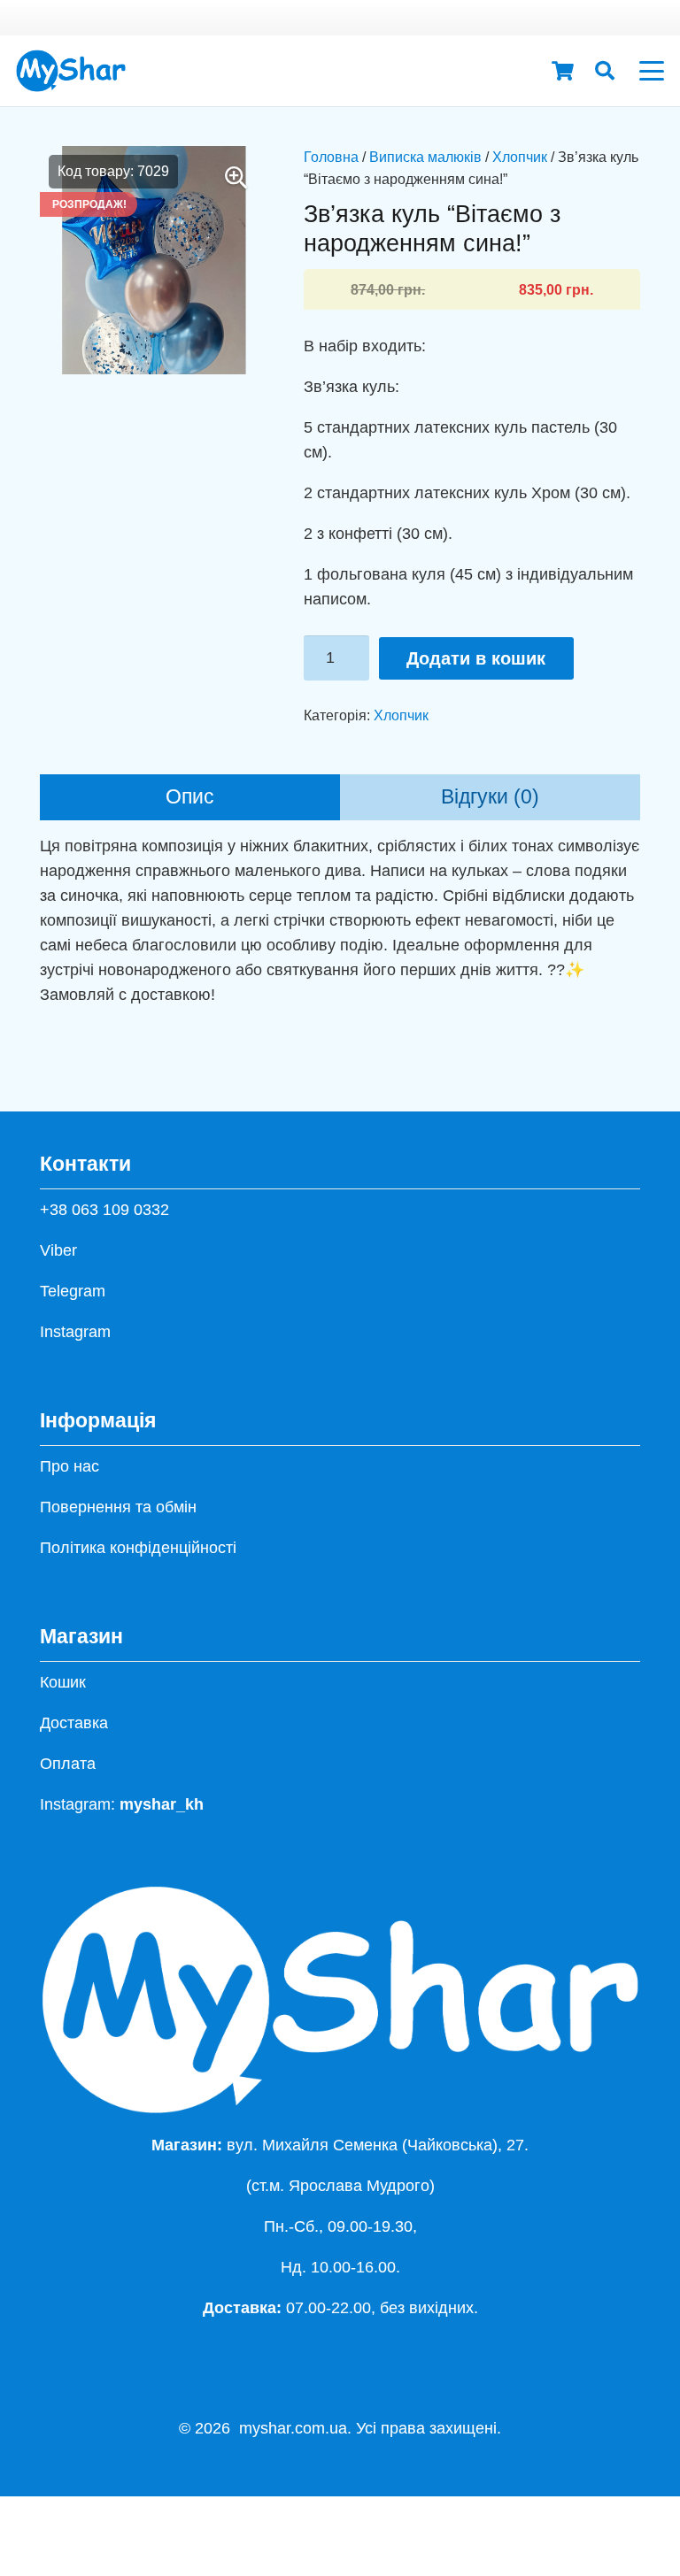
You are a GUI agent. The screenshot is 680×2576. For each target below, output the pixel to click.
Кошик (63, 1682)
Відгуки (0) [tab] (490, 797)
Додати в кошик (476, 658)
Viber (58, 1250)
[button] (605, 71)
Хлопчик (520, 157)
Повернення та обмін (118, 1507)
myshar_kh (162, 1804)
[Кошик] (562, 71)
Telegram (73, 1291)
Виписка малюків (425, 157)
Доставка (74, 1723)
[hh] (71, 71)
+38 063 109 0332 (104, 1210)
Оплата (68, 1764)
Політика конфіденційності (138, 1548)
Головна (331, 157)
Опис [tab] (190, 797)
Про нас (70, 1466)
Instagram (75, 1332)
